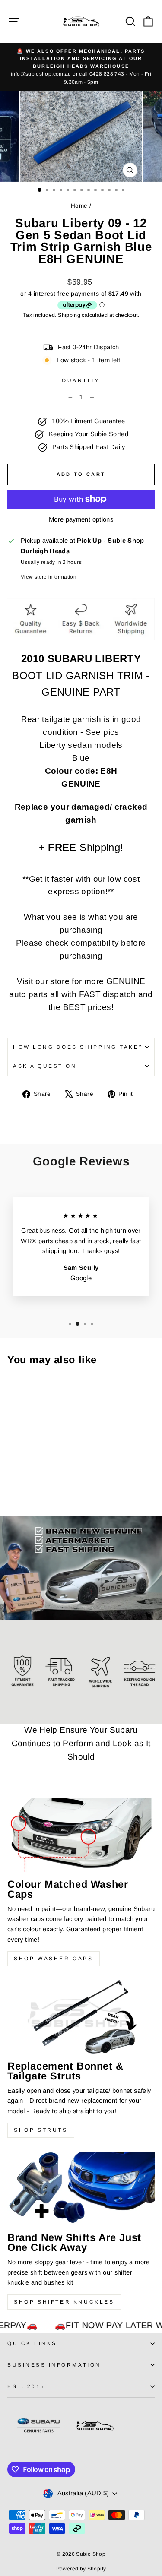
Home (79, 206)
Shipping (69, 315)
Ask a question (45, 1066)
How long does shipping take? (78, 1047)
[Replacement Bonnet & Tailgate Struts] (81, 2017)
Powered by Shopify (81, 2569)
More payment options (81, 519)
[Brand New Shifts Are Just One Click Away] (81, 2188)
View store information (49, 577)
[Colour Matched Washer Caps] (81, 1835)
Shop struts (41, 2130)
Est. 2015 (26, 2386)
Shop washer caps (54, 1959)
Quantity (81, 380)
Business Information (54, 2365)
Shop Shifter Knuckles (64, 2302)
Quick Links (32, 2343)
